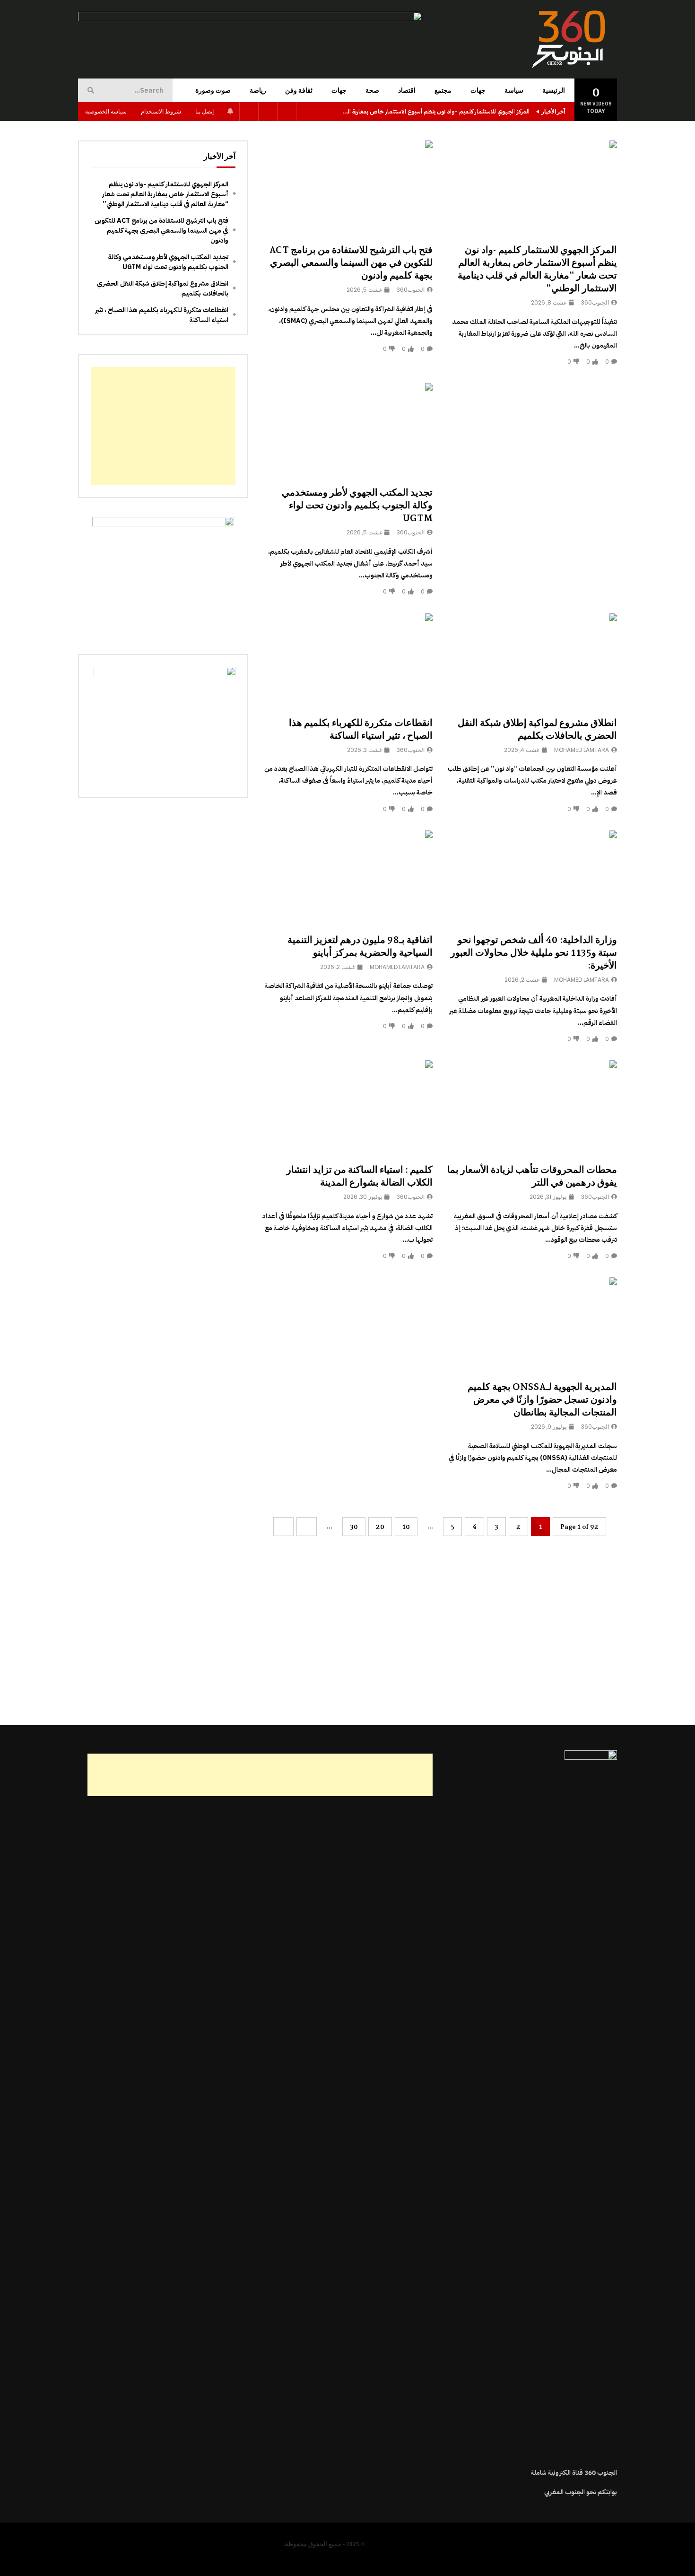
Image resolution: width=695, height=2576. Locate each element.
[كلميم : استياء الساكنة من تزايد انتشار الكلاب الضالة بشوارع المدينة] (347, 1108)
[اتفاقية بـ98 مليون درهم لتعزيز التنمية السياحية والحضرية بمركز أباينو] (347, 878)
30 (354, 1527)
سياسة (514, 90)
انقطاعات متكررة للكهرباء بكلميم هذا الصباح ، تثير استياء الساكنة (162, 315)
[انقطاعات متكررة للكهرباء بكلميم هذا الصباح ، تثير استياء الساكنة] (347, 661)
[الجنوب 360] (570, 39)
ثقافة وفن (299, 90)
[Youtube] (268, 112)
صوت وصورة (213, 90)
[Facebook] (287, 112)
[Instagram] (249, 112)
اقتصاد (407, 90)
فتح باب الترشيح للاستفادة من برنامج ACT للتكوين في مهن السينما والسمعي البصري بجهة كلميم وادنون (351, 262)
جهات (478, 90)
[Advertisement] (532, 454)
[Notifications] (230, 112)
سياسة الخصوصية (106, 111)
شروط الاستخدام (161, 111)
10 (406, 1527)
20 (380, 1527)
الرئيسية (554, 90)
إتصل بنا (204, 111)
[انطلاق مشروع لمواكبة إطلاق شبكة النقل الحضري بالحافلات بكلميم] (532, 661)
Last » (283, 1527)
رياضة (258, 90)
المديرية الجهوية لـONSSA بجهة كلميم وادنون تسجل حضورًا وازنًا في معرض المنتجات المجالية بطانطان (542, 1399)
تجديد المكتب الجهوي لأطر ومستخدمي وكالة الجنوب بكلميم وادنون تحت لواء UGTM (357, 505)
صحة (372, 90)
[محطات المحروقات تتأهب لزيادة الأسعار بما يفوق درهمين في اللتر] (532, 1108)
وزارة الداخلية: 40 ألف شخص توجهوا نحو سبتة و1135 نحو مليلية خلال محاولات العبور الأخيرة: (534, 952)
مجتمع (443, 90)
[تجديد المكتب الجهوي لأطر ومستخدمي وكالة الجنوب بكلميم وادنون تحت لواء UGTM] (347, 431)
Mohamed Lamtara (582, 750)
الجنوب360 (595, 302)
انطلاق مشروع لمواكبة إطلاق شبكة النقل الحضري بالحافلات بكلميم (163, 288)
